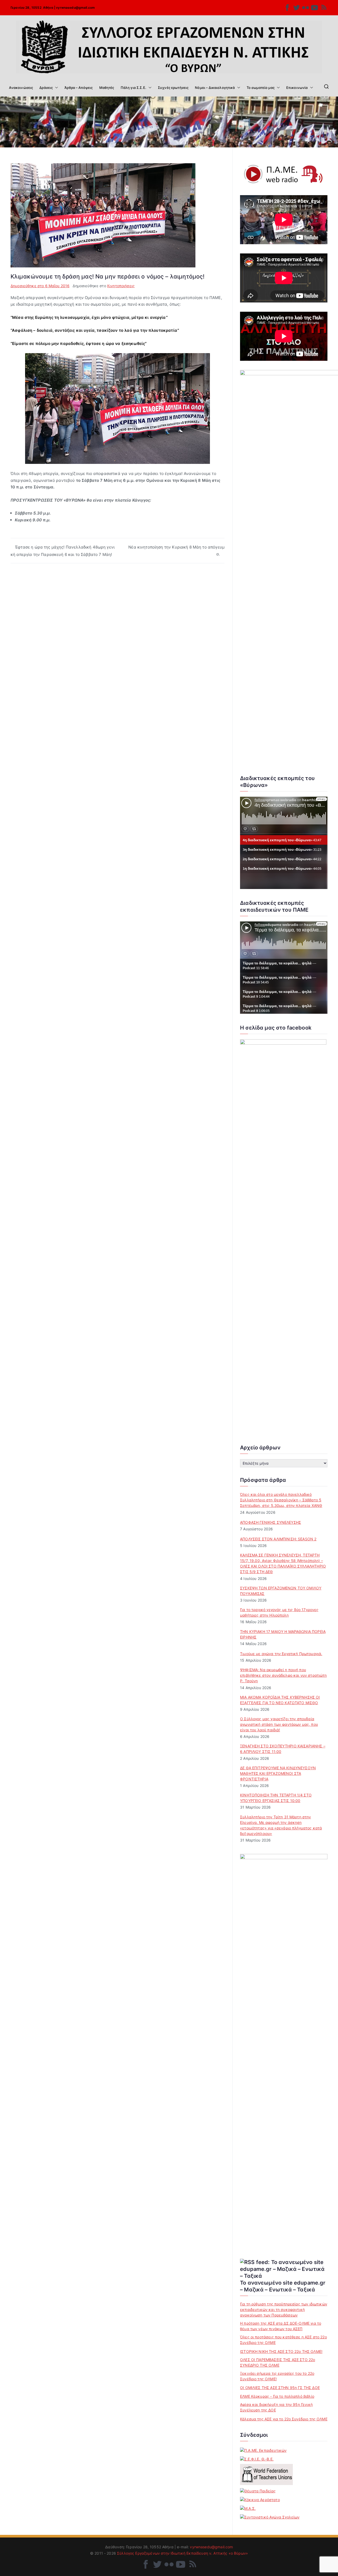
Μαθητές (107, 88)
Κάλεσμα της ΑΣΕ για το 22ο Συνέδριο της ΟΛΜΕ (284, 2419)
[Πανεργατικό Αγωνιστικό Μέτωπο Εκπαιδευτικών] (263, 2450)
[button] (55, 88)
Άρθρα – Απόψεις (79, 88)
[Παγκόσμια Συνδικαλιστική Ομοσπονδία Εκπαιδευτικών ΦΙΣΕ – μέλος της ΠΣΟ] (266, 2474)
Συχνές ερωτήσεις (173, 88)
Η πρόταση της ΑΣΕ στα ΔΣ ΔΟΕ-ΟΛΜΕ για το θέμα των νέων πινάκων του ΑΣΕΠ (281, 2326)
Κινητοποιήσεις (121, 286)
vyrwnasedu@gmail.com (75, 8)
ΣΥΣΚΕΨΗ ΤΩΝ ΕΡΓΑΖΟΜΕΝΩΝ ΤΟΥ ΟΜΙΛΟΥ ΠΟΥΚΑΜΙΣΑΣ (281, 1591)
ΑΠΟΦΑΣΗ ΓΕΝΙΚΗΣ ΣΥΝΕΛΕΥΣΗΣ (271, 1522)
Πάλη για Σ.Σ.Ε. (133, 88)
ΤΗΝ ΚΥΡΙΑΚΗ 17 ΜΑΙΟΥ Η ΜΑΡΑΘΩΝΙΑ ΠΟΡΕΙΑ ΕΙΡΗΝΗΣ (283, 1634)
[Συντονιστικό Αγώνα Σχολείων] (270, 2517)
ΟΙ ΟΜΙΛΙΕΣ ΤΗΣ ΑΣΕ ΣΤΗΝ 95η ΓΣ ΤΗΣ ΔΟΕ (280, 2388)
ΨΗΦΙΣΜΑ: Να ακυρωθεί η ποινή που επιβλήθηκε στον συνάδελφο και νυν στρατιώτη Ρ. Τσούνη (283, 1675)
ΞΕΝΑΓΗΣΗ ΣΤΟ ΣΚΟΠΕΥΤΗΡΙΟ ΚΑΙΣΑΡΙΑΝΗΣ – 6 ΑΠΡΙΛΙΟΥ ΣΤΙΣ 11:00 (283, 1749)
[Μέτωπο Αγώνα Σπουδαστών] (248, 2508)
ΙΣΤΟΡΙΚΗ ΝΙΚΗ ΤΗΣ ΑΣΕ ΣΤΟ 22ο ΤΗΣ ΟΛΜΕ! (281, 2351)
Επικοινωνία (297, 88)
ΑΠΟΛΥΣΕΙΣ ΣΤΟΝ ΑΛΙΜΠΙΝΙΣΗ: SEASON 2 (278, 1539)
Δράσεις (46, 88)
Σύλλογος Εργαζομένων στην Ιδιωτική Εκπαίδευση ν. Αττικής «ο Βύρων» (182, 2553)
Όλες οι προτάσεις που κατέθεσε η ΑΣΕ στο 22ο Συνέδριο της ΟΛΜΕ (283, 2340)
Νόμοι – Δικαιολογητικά (215, 88)
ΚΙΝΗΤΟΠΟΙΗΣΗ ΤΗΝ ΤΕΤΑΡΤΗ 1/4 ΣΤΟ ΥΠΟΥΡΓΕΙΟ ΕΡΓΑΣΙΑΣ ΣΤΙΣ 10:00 (276, 1798)
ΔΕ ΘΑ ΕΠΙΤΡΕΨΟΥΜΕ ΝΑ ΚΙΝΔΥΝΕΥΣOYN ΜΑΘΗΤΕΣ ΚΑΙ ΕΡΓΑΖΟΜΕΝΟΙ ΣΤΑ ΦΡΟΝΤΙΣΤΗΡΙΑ (278, 1773)
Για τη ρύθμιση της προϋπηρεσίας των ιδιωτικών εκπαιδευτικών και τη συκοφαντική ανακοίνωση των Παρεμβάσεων (284, 2310)
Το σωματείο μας (261, 88)
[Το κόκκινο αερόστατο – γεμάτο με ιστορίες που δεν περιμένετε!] (260, 2499)
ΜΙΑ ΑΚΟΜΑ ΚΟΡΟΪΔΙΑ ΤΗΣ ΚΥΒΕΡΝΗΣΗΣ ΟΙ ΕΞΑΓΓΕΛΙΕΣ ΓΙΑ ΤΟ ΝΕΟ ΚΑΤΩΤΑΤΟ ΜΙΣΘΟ (280, 1700)
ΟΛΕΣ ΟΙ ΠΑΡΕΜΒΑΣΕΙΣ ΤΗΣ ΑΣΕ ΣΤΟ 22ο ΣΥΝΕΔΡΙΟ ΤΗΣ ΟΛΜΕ (278, 2362)
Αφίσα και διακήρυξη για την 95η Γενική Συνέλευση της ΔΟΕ (276, 2407)
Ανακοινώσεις (21, 88)
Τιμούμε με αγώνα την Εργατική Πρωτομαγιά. (281, 1654)
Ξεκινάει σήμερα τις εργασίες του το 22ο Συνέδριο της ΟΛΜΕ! (277, 2376)
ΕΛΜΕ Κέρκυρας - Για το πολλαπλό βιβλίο (277, 2396)
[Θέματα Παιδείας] (258, 2491)
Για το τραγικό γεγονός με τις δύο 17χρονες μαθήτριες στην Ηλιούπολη (279, 1612)
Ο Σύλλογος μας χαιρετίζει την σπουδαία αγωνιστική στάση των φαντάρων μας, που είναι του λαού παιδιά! (279, 1724)
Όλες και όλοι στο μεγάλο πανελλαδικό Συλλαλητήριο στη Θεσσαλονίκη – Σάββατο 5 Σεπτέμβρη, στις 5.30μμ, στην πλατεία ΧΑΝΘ (281, 1500)
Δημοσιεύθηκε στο (40, 286)
